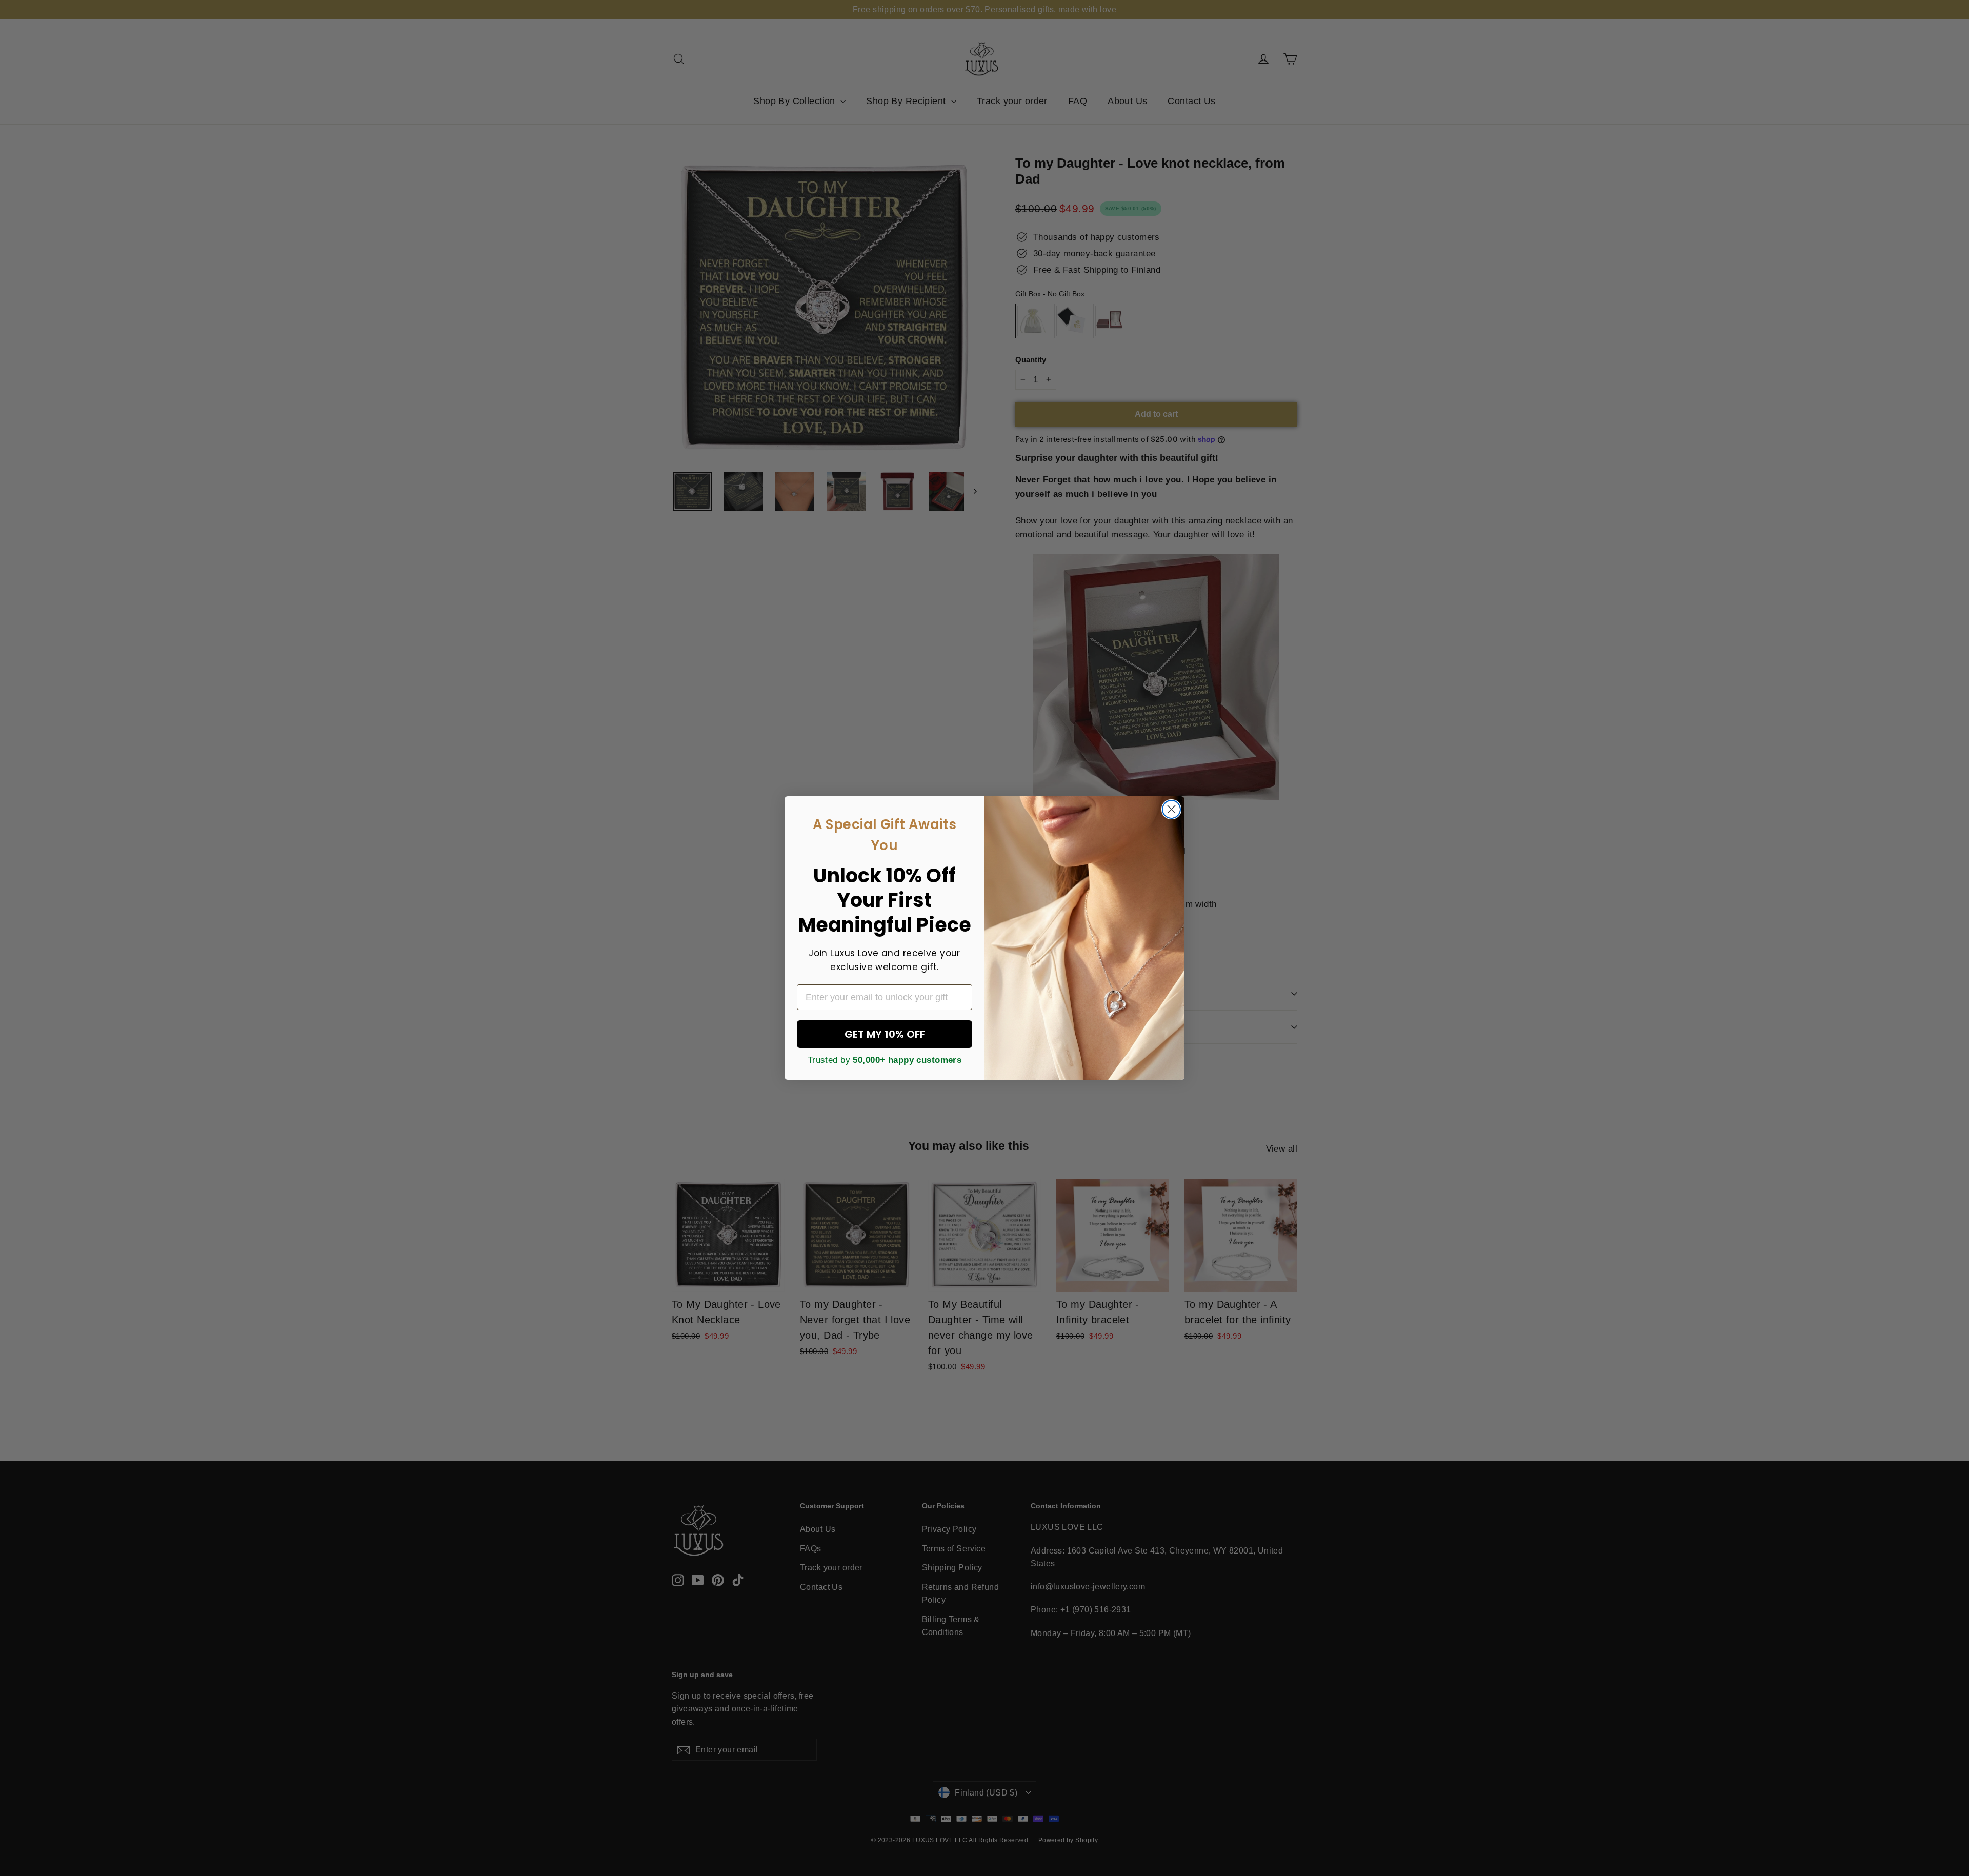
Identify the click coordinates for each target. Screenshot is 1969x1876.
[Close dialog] (1171, 809)
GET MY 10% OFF (885, 1034)
